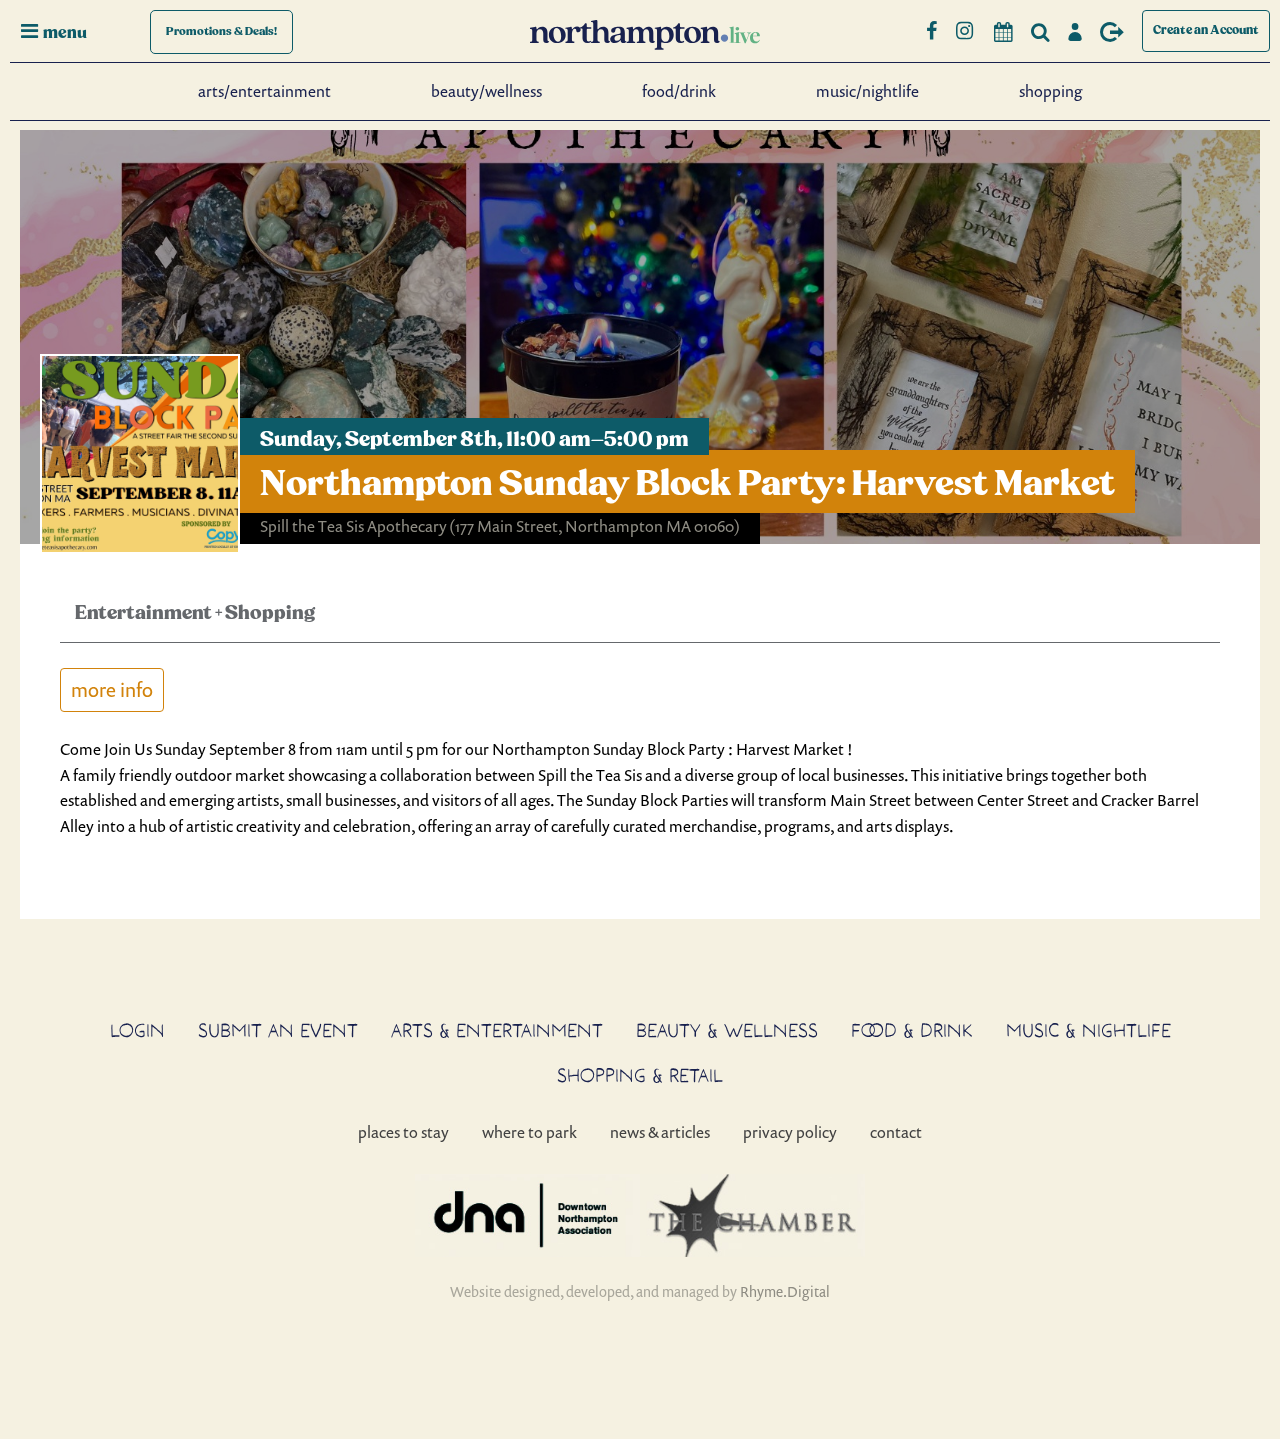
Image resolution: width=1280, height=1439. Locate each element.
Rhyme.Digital (785, 1291)
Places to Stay (403, 1132)
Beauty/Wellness (486, 91)
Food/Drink (679, 91)
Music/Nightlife (867, 91)
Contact (896, 1132)
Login (137, 1030)
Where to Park (529, 1132)
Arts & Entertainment (497, 1030)
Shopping (1050, 91)
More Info (112, 689)
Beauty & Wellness (727, 1030)
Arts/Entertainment (264, 91)
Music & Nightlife (1088, 1030)
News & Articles (660, 1132)
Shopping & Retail (640, 1075)
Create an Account (1206, 30)
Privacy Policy (790, 1132)
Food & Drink (912, 1030)
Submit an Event (278, 1030)
